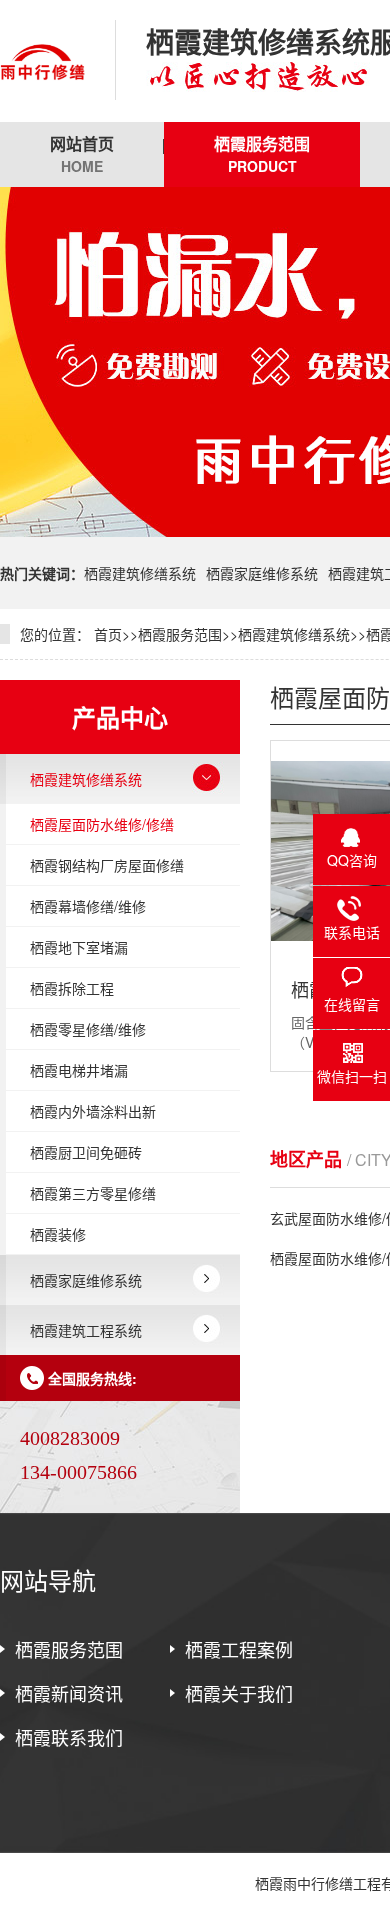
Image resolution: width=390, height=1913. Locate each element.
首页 (108, 634)
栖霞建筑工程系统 (86, 1330)
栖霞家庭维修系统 (262, 573)
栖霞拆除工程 (72, 988)
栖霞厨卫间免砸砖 (86, 1152)
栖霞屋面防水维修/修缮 (102, 824)
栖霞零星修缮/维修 (88, 1029)
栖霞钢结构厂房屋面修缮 (107, 865)
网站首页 (82, 154)
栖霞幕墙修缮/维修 (88, 906)
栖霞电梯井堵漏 (79, 1070)
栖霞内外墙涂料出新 (93, 1111)
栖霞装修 (58, 1234)
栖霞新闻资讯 (69, 1693)
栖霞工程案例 (239, 1649)
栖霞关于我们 (239, 1693)
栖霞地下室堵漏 (79, 947)
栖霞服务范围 (262, 154)
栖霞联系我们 (69, 1737)
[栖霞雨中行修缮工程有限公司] (42, 61)
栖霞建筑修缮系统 (140, 573)
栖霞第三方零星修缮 (93, 1193)
